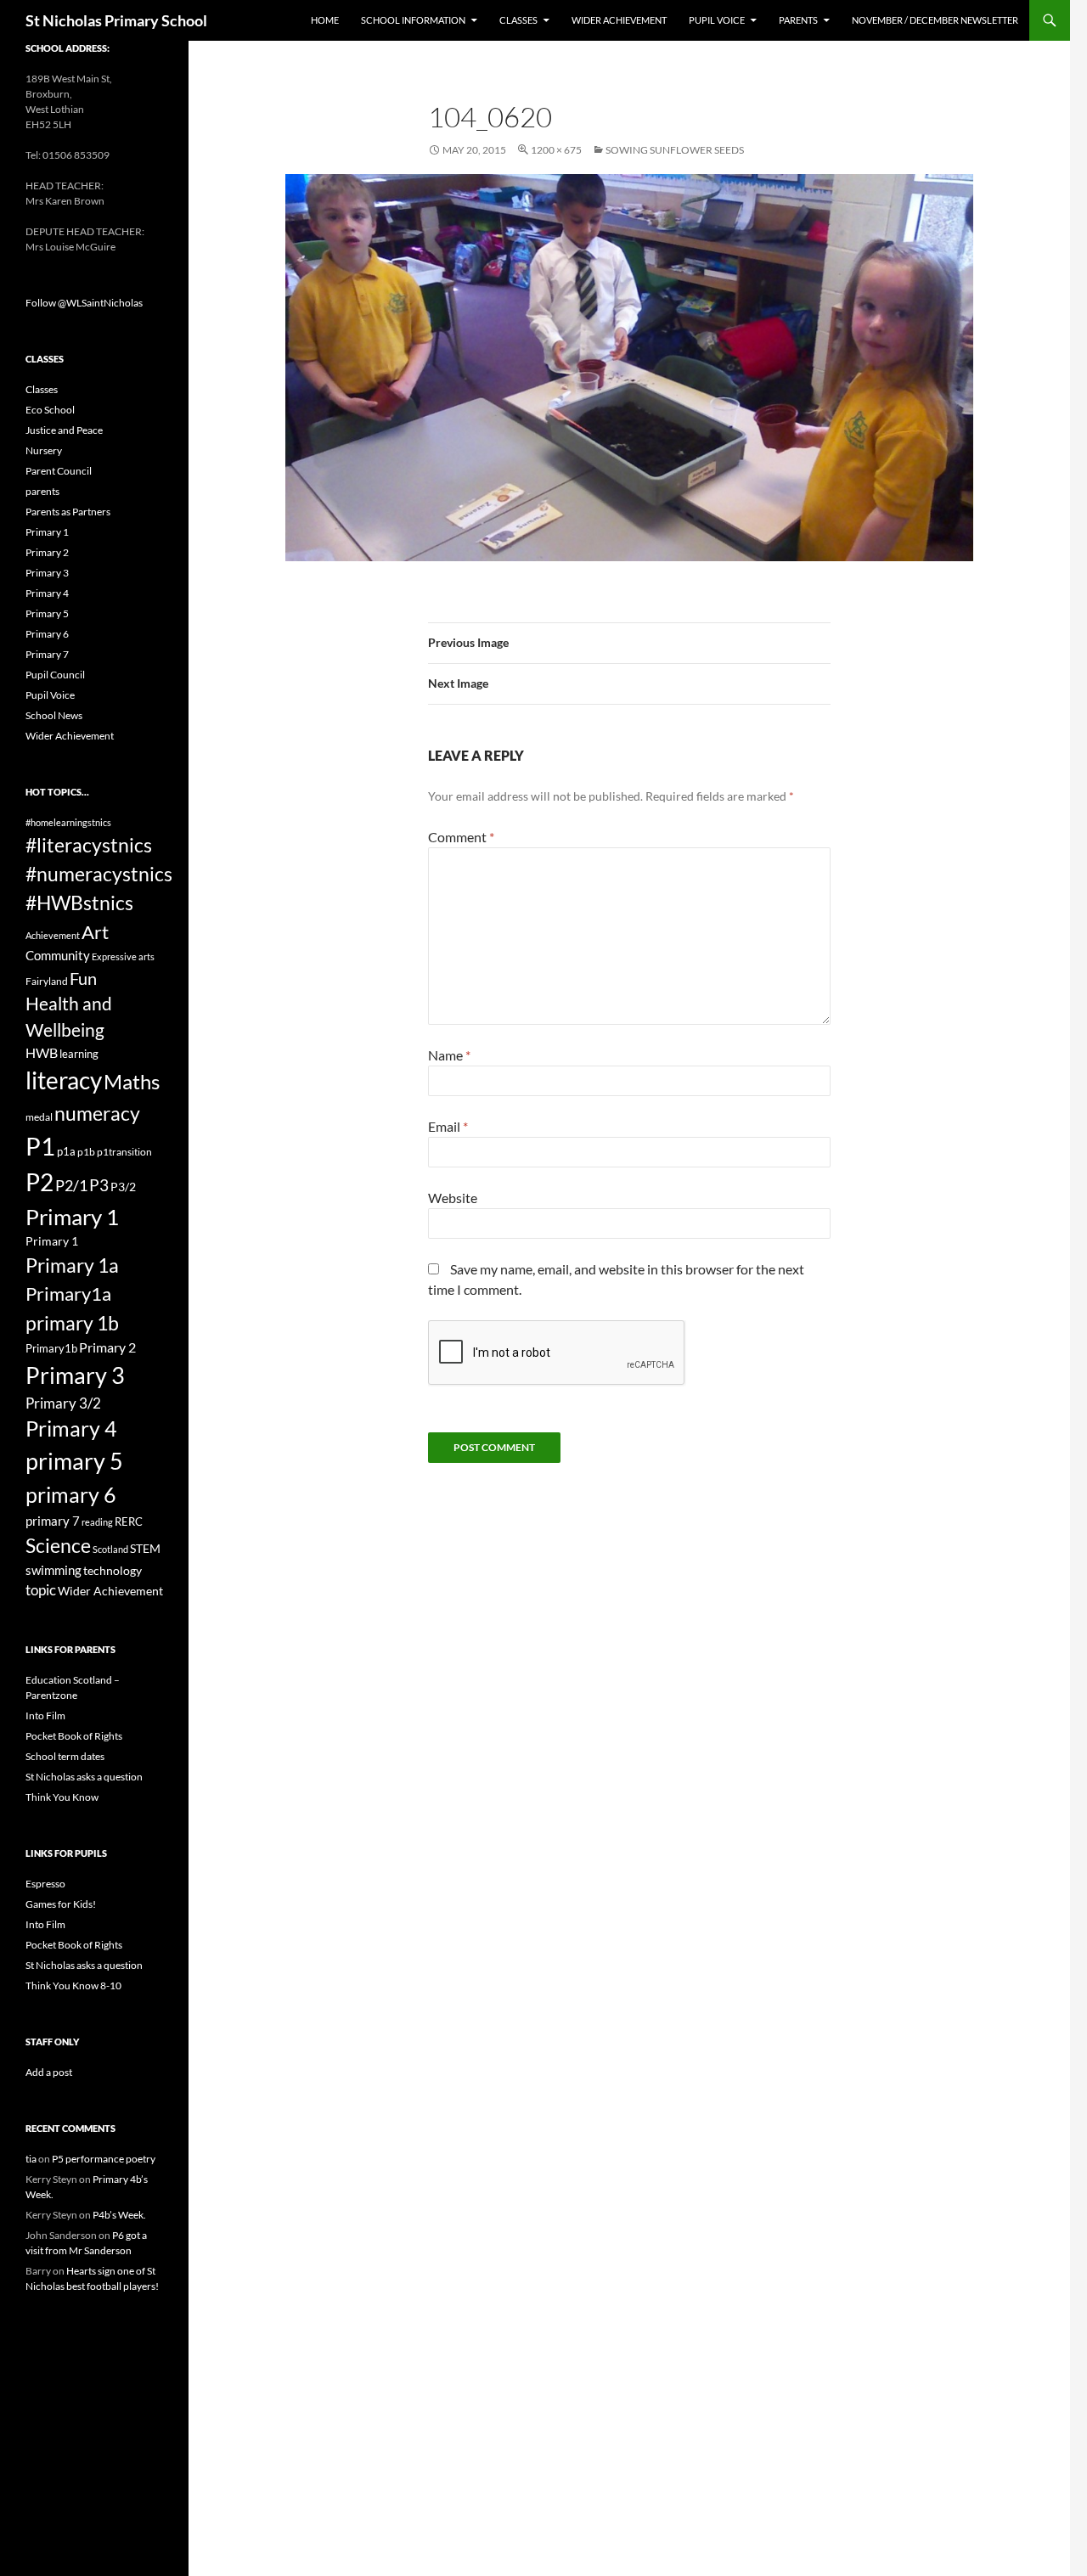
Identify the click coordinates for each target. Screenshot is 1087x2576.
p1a (66, 1151)
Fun (83, 978)
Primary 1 (47, 532)
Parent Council (59, 471)
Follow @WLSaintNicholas (84, 303)
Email (448, 1126)
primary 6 (71, 1494)
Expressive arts (123, 956)
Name (449, 1055)
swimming (54, 1570)
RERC (129, 1521)
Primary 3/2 (63, 1403)
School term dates (65, 1756)
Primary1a (68, 1294)
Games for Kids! (61, 1904)
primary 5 (74, 1461)
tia (31, 2159)
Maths (132, 1081)
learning (79, 1054)
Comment (461, 837)
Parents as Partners (68, 512)
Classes (518, 20)
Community (58, 955)
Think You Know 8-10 (73, 1985)
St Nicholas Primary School (116, 20)
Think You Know (62, 1797)
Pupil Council (55, 675)
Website (453, 1198)
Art (95, 932)
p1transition (124, 1152)
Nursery (44, 450)
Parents (798, 20)
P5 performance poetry (104, 2159)
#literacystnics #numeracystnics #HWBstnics (99, 874)
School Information (413, 20)
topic (41, 1590)
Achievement (53, 935)
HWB (42, 1052)
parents (42, 491)
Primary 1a (72, 1265)
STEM (145, 1548)
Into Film (45, 1715)
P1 (40, 1146)
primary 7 (53, 1521)
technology (113, 1570)
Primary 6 (47, 634)
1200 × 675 (556, 150)
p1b (86, 1152)
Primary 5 (47, 613)
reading (97, 1522)
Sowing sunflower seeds (675, 150)
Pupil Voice (717, 20)
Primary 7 (47, 654)
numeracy (97, 1113)
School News (54, 715)
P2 (39, 1182)
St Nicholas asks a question (84, 1777)
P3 (99, 1185)
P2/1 (71, 1185)
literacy (64, 1080)
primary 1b (72, 1323)
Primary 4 (47, 593)
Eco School (50, 410)
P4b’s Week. (119, 2215)
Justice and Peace (64, 430)
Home (325, 20)
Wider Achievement (619, 20)
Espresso (45, 1884)
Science (58, 1545)
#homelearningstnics (68, 822)
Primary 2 (47, 552)
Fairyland (47, 981)
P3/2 (123, 1187)
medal (39, 1117)
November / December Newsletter (935, 20)
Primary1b (51, 1348)
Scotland (110, 1549)
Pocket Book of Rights (74, 1736)
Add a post (49, 2072)
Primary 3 (47, 573)
